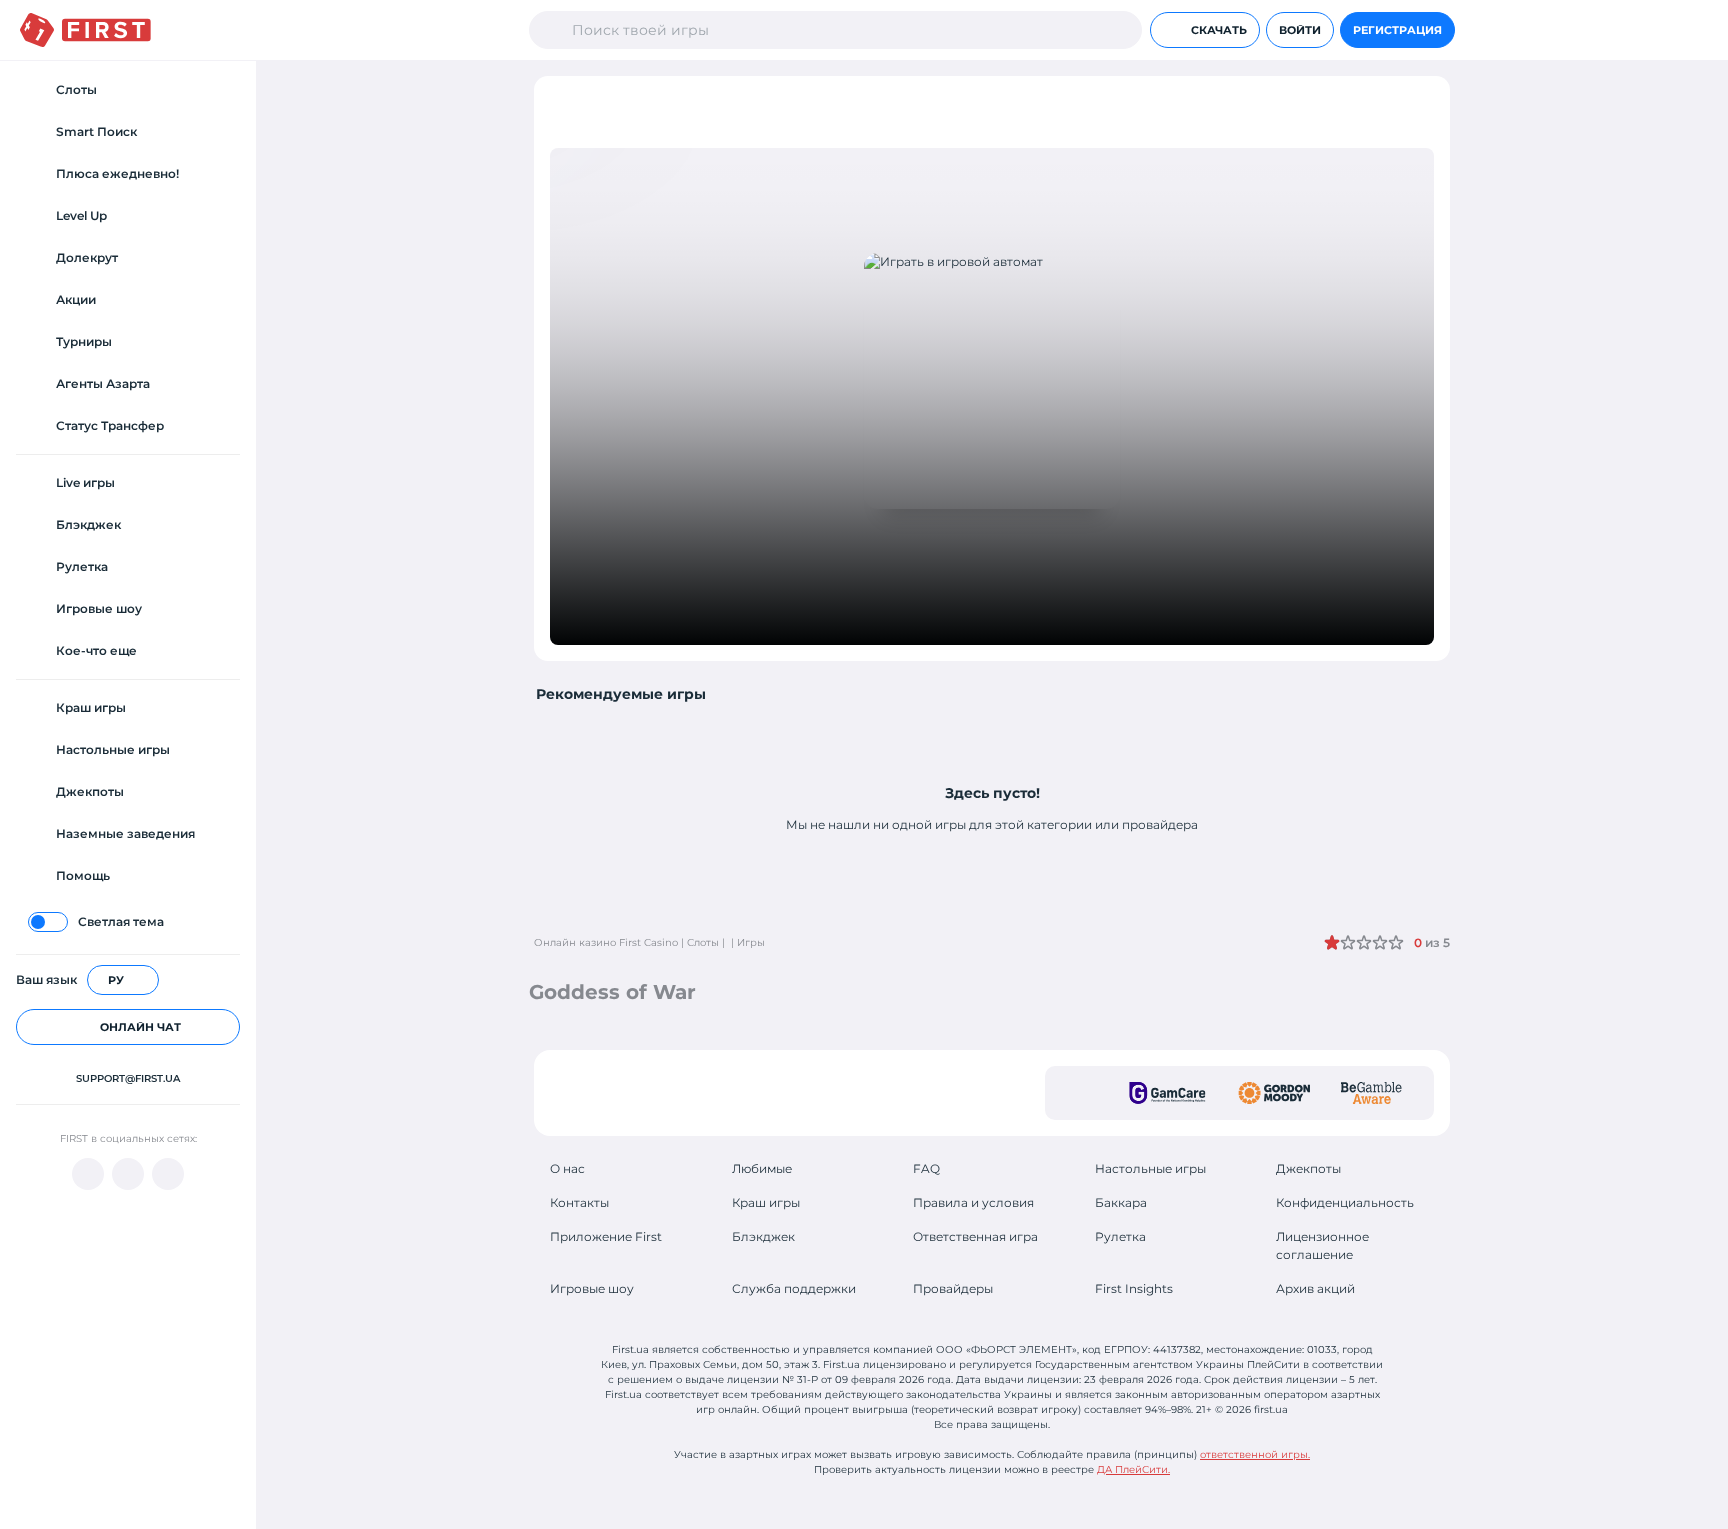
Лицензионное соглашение (1322, 1245)
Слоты (703, 942)
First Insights (1134, 1288)
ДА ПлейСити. (1133, 1469)
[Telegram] (128, 1174)
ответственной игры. (1255, 1454)
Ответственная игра (975, 1236)
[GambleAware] (1371, 1093)
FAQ (926, 1168)
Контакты (579, 1202)
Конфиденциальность (1345, 1202)
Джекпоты (1308, 1168)
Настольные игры (1150, 1168)
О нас (567, 1168)
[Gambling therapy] (1274, 1093)
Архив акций (1315, 1288)
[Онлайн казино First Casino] (85, 30)
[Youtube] (88, 1174)
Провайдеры (953, 1288)
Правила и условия (973, 1202)
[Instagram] (168, 1174)
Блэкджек (763, 1236)
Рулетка (1120, 1236)
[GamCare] (1167, 1093)
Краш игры (766, 1202)
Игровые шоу (592, 1288)
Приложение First (606, 1236)
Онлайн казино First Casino (606, 942)
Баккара (1121, 1202)
